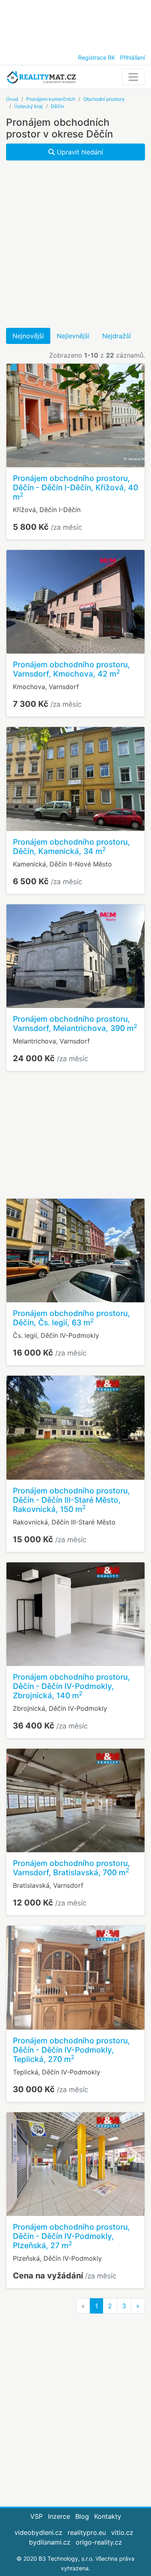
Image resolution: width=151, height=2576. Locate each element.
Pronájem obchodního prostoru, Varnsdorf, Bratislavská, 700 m (71, 1868)
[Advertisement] (75, 24)
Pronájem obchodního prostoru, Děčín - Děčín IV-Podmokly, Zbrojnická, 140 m (71, 1686)
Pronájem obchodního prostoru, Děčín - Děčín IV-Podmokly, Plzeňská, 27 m (71, 2236)
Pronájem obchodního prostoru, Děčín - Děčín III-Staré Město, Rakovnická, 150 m (71, 1500)
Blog (82, 2516)
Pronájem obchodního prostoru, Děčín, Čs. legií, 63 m (71, 1318)
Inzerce (59, 2516)
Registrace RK (97, 57)
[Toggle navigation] (133, 77)
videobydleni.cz (38, 2532)
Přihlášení (132, 57)
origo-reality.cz (99, 2542)
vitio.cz (122, 2532)
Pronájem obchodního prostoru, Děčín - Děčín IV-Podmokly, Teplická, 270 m (71, 2050)
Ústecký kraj (28, 106)
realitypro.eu (87, 2532)
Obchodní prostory (104, 99)
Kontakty (108, 2516)
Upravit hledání (79, 152)
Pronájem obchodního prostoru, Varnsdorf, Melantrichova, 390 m (75, 1024)
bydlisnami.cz (50, 2542)
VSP (36, 2516)
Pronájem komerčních (51, 99)
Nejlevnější (73, 336)
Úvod (12, 99)
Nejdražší (117, 336)
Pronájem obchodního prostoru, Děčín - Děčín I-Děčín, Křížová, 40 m (75, 487)
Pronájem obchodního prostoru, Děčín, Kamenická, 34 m (71, 847)
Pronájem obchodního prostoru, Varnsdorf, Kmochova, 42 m (71, 669)
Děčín (57, 106)
